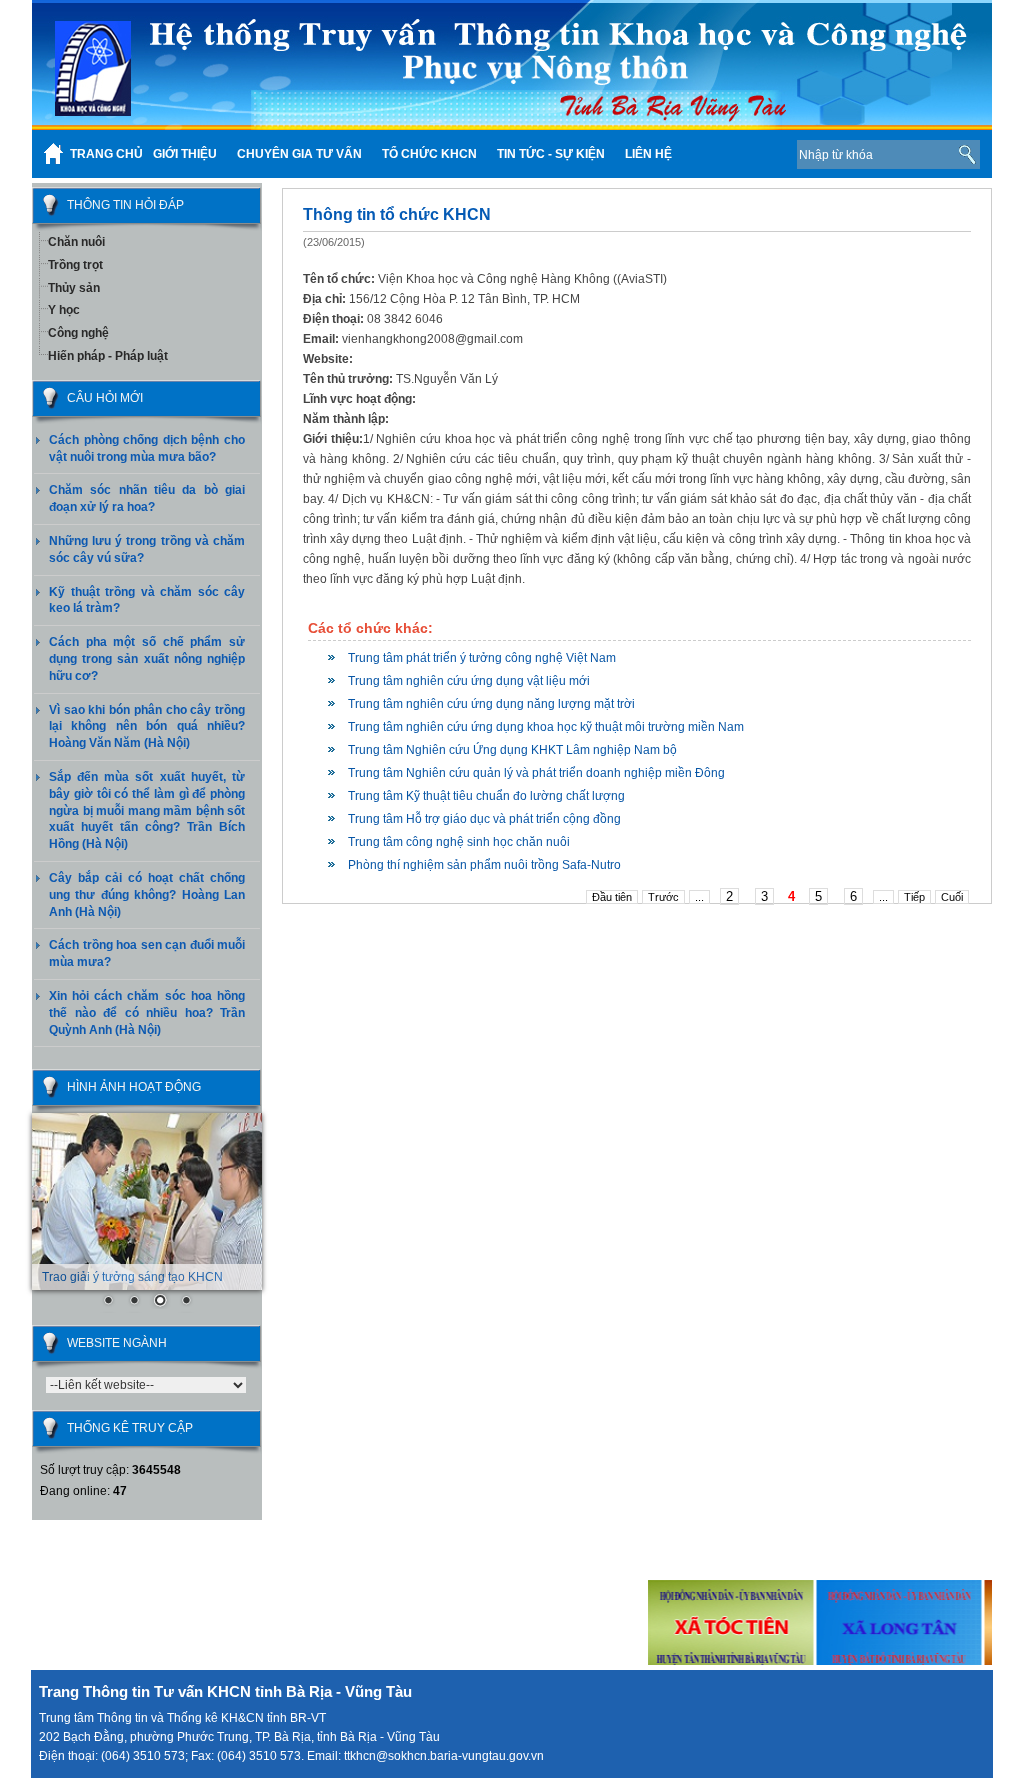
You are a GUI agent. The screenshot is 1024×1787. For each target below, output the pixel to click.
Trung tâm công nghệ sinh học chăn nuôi (459, 842)
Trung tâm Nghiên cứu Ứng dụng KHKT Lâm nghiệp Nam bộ (512, 750)
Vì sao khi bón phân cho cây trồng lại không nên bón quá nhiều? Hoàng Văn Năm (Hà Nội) (147, 727)
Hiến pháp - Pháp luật (108, 356)
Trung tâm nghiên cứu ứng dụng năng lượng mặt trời (491, 704)
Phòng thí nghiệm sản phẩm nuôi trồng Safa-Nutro (484, 865)
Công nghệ (78, 333)
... (699, 897)
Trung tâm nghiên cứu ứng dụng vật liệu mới (469, 681)
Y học (64, 310)
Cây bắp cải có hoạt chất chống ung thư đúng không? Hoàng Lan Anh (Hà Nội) (147, 895)
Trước (663, 897)
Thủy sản (74, 288)
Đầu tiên (612, 897)
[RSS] (750, 154)
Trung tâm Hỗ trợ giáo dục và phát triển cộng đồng (484, 819)
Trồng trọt (75, 265)
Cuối (952, 897)
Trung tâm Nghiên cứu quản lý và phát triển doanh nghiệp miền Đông (536, 773)
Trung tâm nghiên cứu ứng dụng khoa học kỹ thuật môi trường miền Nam (546, 727)
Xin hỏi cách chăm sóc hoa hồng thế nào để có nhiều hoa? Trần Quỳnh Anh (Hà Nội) (147, 1013)
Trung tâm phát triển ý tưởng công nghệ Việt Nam (482, 658)
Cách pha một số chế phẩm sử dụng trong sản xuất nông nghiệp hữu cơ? (147, 659)
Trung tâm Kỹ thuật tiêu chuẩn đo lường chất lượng (486, 796)
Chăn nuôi (76, 242)
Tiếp (914, 897)
